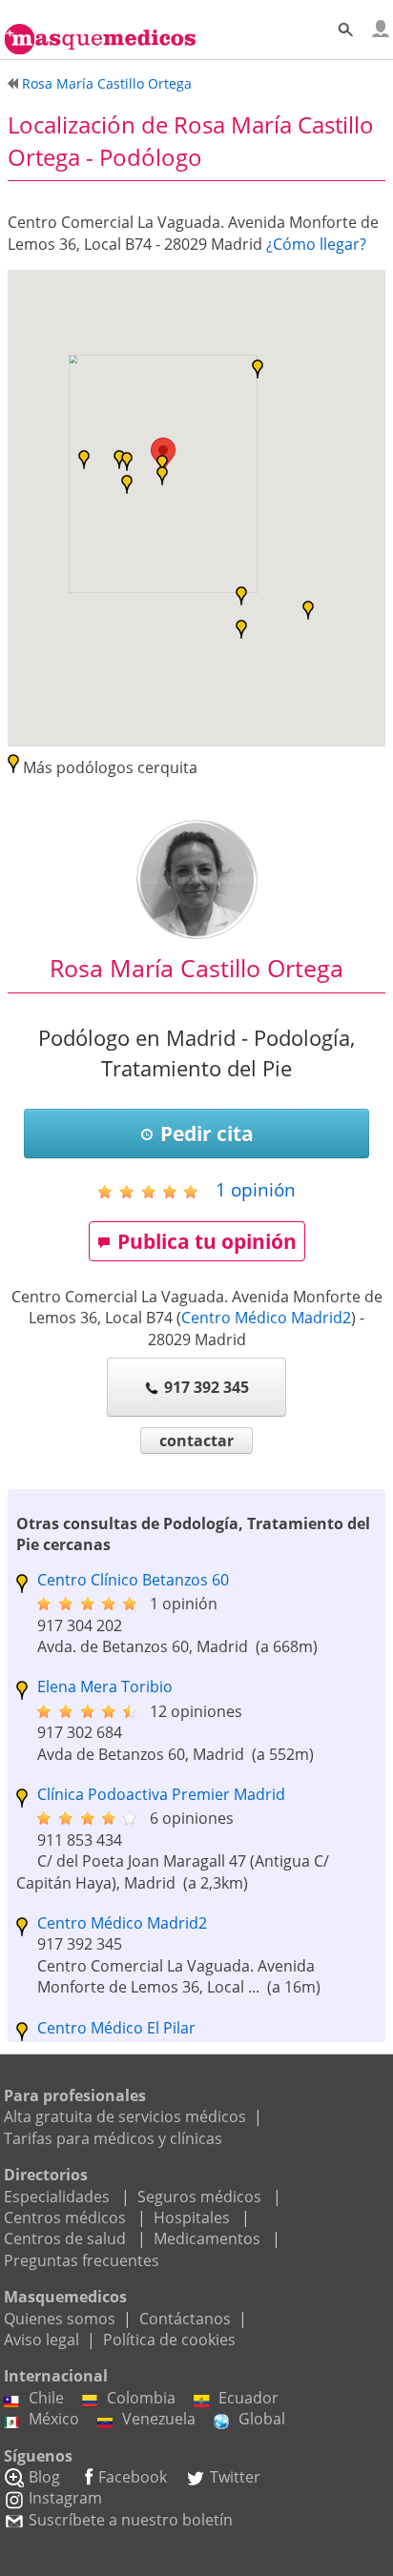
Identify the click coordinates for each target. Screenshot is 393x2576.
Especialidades (57, 2197)
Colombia (141, 2398)
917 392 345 (207, 1387)
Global (262, 2419)
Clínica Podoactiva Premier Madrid (161, 1794)
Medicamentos (207, 2239)
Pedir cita (207, 1134)
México (54, 2419)
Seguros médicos (199, 2197)
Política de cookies (169, 2340)
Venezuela (159, 2419)
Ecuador (248, 2398)
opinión (256, 1189)
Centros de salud (65, 2239)
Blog (44, 2477)
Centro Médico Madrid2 (266, 1318)
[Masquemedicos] (100, 31)
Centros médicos (65, 2218)
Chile (46, 2398)
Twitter (235, 2477)
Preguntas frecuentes (82, 2260)
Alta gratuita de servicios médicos (125, 2116)
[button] (127, 461)
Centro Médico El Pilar (116, 2028)
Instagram (65, 2498)
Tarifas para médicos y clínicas (113, 2138)
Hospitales (192, 2218)
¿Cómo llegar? (316, 244)
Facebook (133, 2477)
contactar (196, 1441)
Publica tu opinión (207, 1241)
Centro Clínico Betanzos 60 (133, 1580)
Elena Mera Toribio (105, 1687)
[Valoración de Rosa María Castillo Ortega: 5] (155, 1191)
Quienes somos (60, 2319)
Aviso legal (41, 2340)
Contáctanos (185, 2319)
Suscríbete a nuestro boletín (131, 2520)
